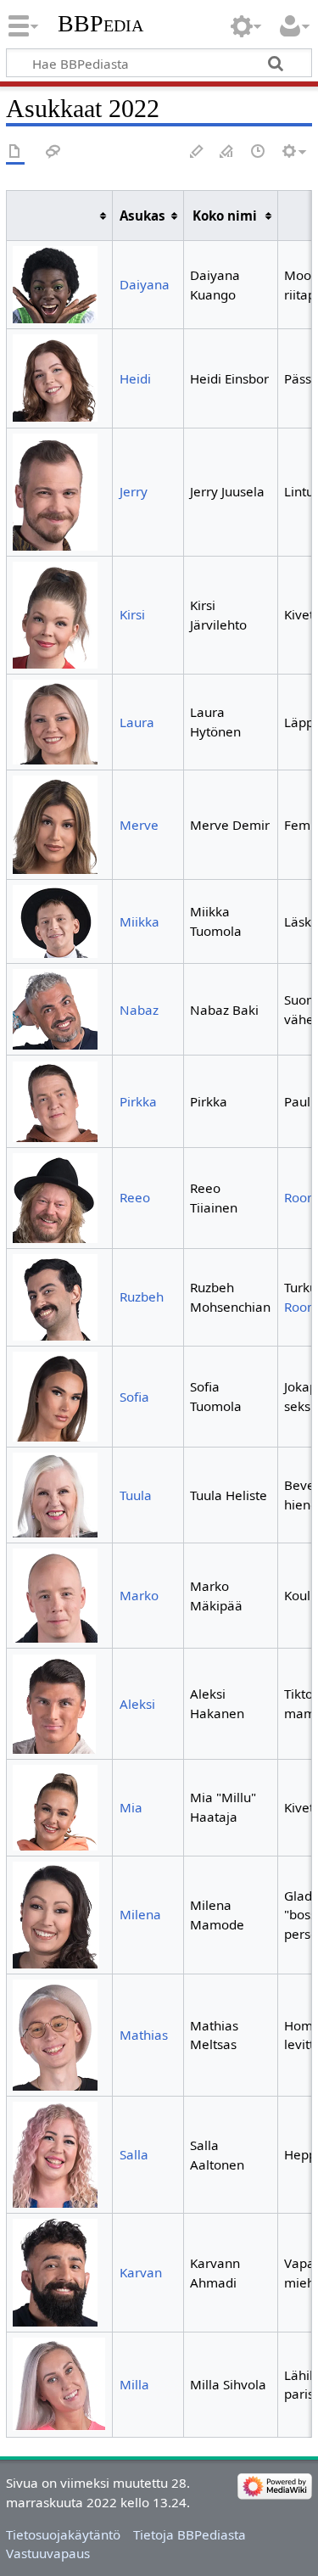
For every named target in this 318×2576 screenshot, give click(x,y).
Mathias (144, 2035)
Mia (131, 1807)
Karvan (141, 2272)
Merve (139, 825)
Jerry (134, 491)
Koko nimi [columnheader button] (225, 216)
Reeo (135, 1197)
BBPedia (100, 23)
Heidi (135, 378)
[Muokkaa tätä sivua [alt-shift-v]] (197, 152)
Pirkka (138, 1101)
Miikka (139, 921)
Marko (139, 1595)
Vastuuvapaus (48, 2553)
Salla (134, 2154)
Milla (134, 2384)
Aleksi (137, 1704)
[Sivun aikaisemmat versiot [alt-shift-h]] (259, 152)
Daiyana (145, 284)
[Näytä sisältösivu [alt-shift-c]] (15, 152)
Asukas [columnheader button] (142, 216)
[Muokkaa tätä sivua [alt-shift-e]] (227, 152)
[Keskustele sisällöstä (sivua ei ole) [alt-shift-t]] (53, 152)
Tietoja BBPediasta (190, 2534)
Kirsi (132, 614)
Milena (140, 1914)
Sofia (134, 1397)
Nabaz (139, 1010)
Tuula (136, 1495)
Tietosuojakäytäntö (63, 2534)
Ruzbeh (142, 1296)
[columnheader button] (59, 216)
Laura (137, 722)
